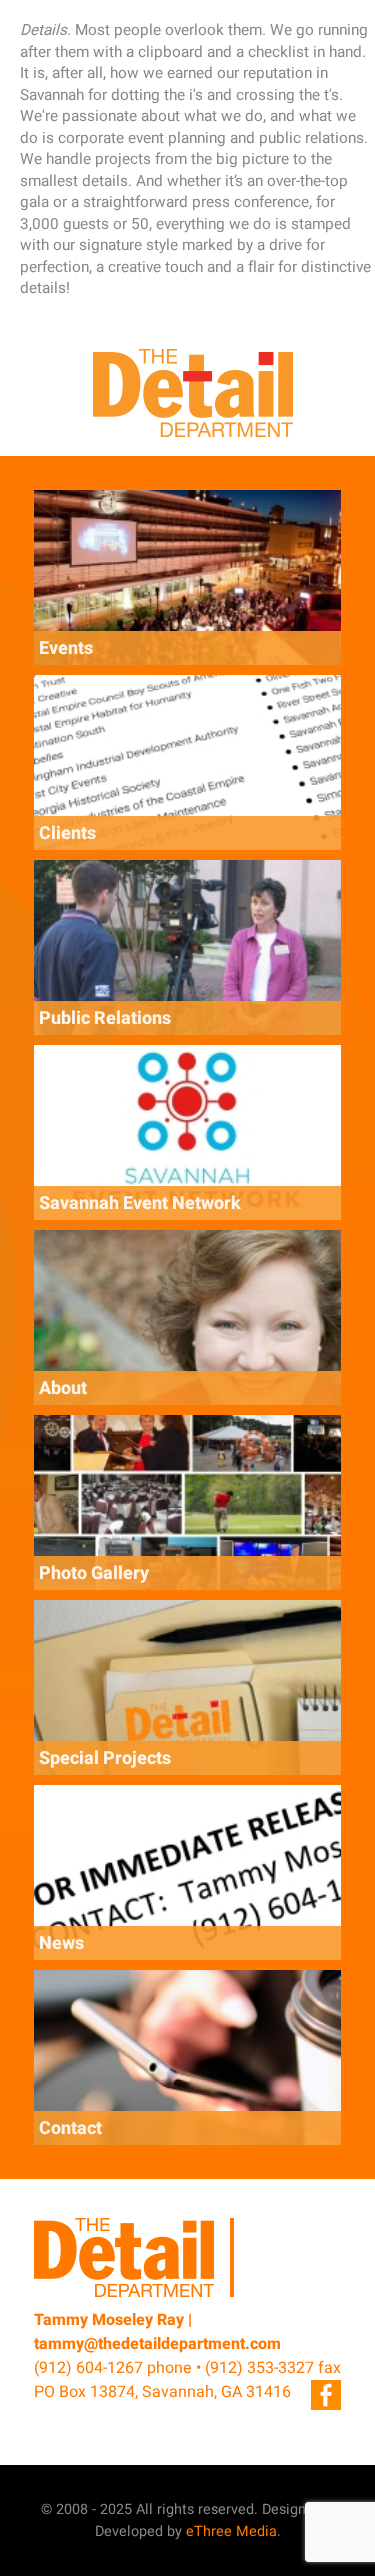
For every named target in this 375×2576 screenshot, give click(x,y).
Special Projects (105, 1758)
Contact (70, 2128)
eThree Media (231, 2531)
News (61, 1943)
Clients (67, 833)
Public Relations (105, 1018)
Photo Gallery (94, 1573)
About (63, 1388)
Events (66, 648)
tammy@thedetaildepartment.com (157, 2344)
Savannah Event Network (140, 1203)
